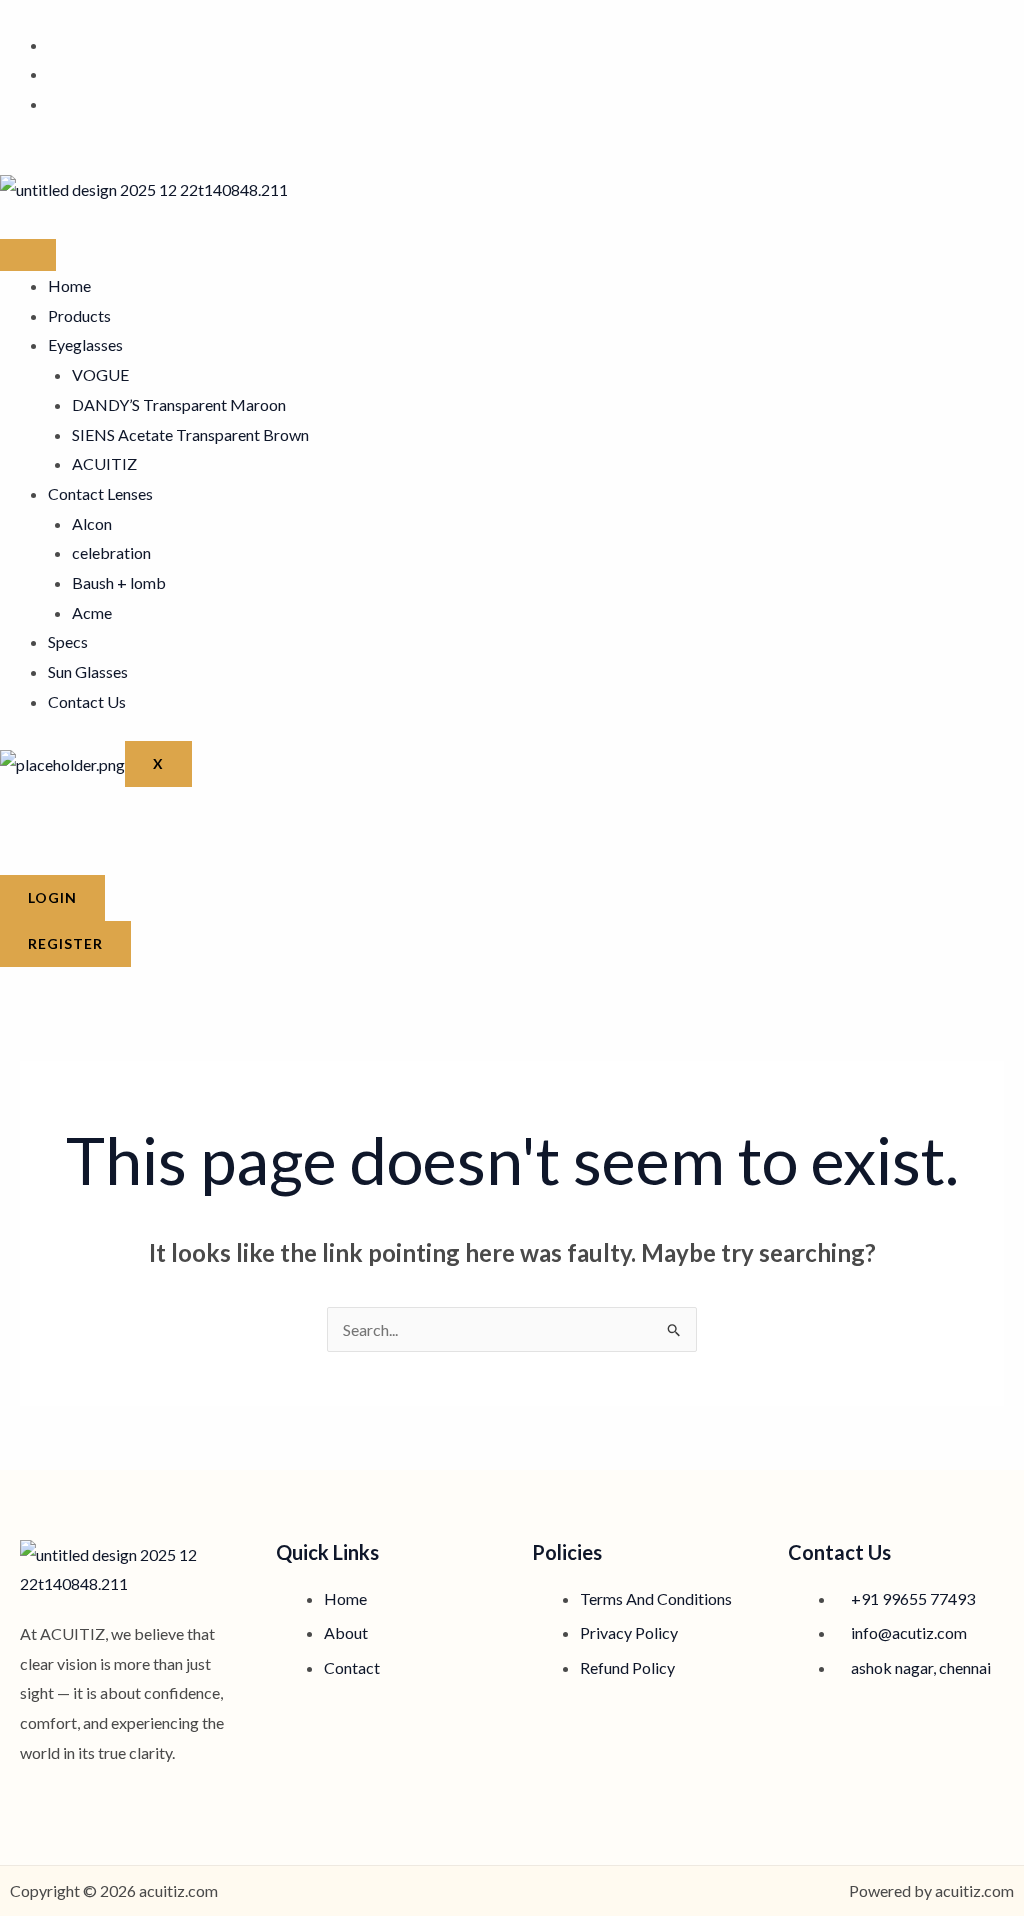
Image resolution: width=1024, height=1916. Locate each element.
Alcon (92, 523)
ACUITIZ (104, 463)
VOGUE (100, 374)
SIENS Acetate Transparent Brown (190, 434)
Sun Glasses (88, 671)
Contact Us (87, 701)
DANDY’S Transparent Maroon (179, 404)
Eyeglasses (85, 344)
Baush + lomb (119, 582)
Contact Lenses (100, 493)
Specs (68, 641)
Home (69, 285)
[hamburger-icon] (28, 255)
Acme (92, 612)
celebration (111, 552)
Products (79, 315)
